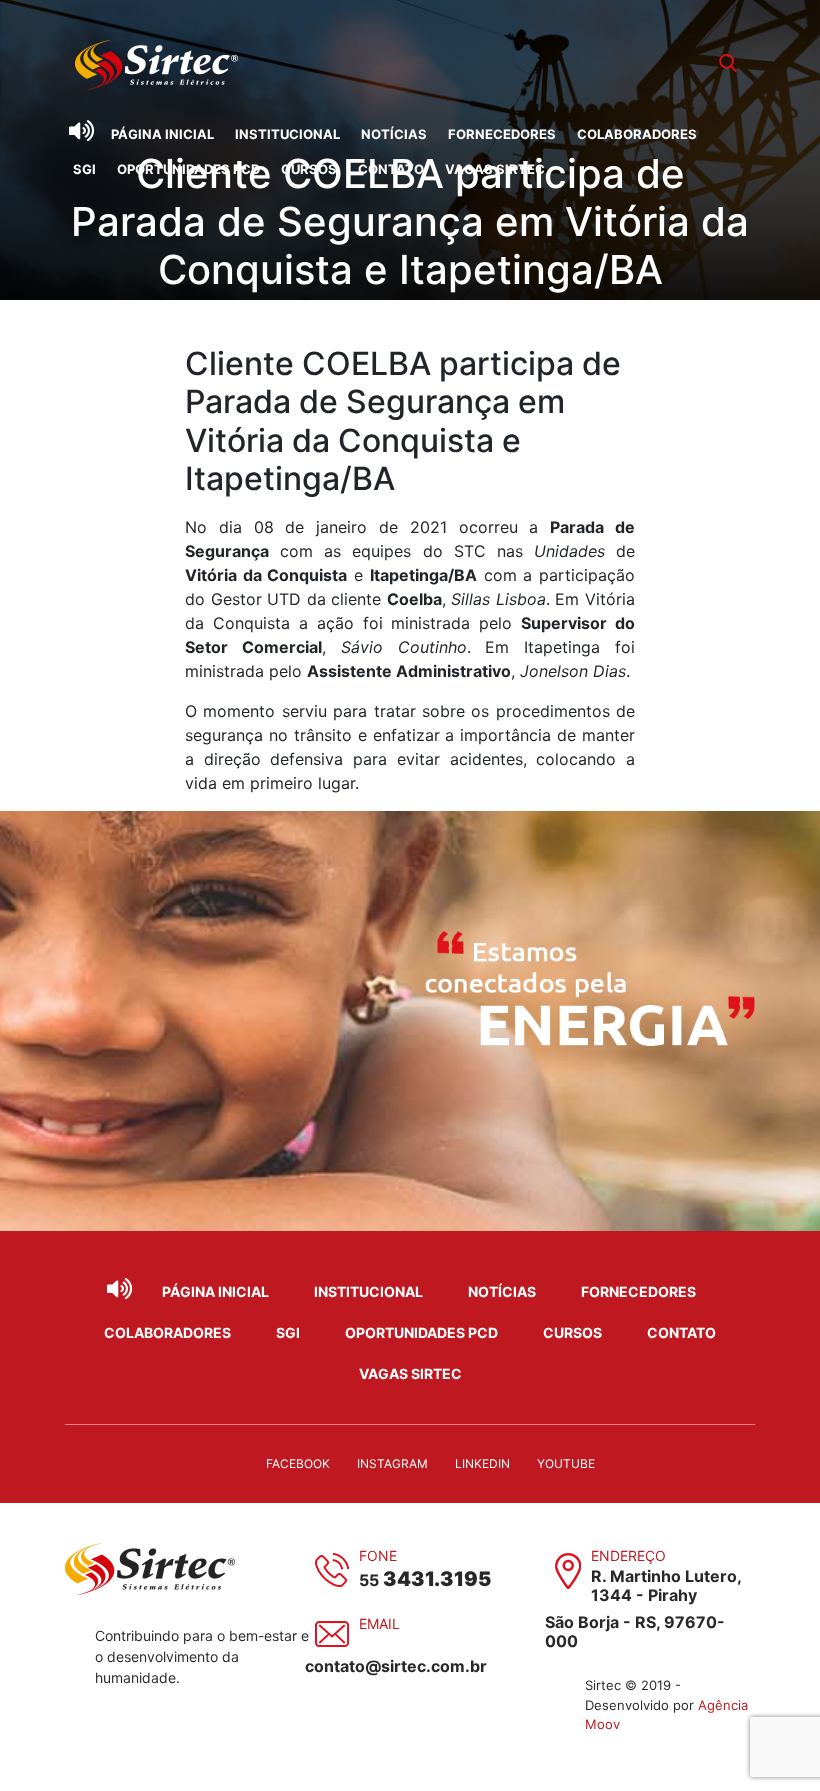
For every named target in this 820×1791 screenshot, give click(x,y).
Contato (391, 169)
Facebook (298, 1463)
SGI (84, 169)
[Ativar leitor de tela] (81, 131)
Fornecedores (502, 134)
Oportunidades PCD (188, 169)
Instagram (392, 1463)
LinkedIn (482, 1463)
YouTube (566, 1463)
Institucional (287, 134)
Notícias (394, 134)
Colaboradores (637, 134)
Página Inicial (162, 134)
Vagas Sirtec (495, 169)
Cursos (309, 169)
